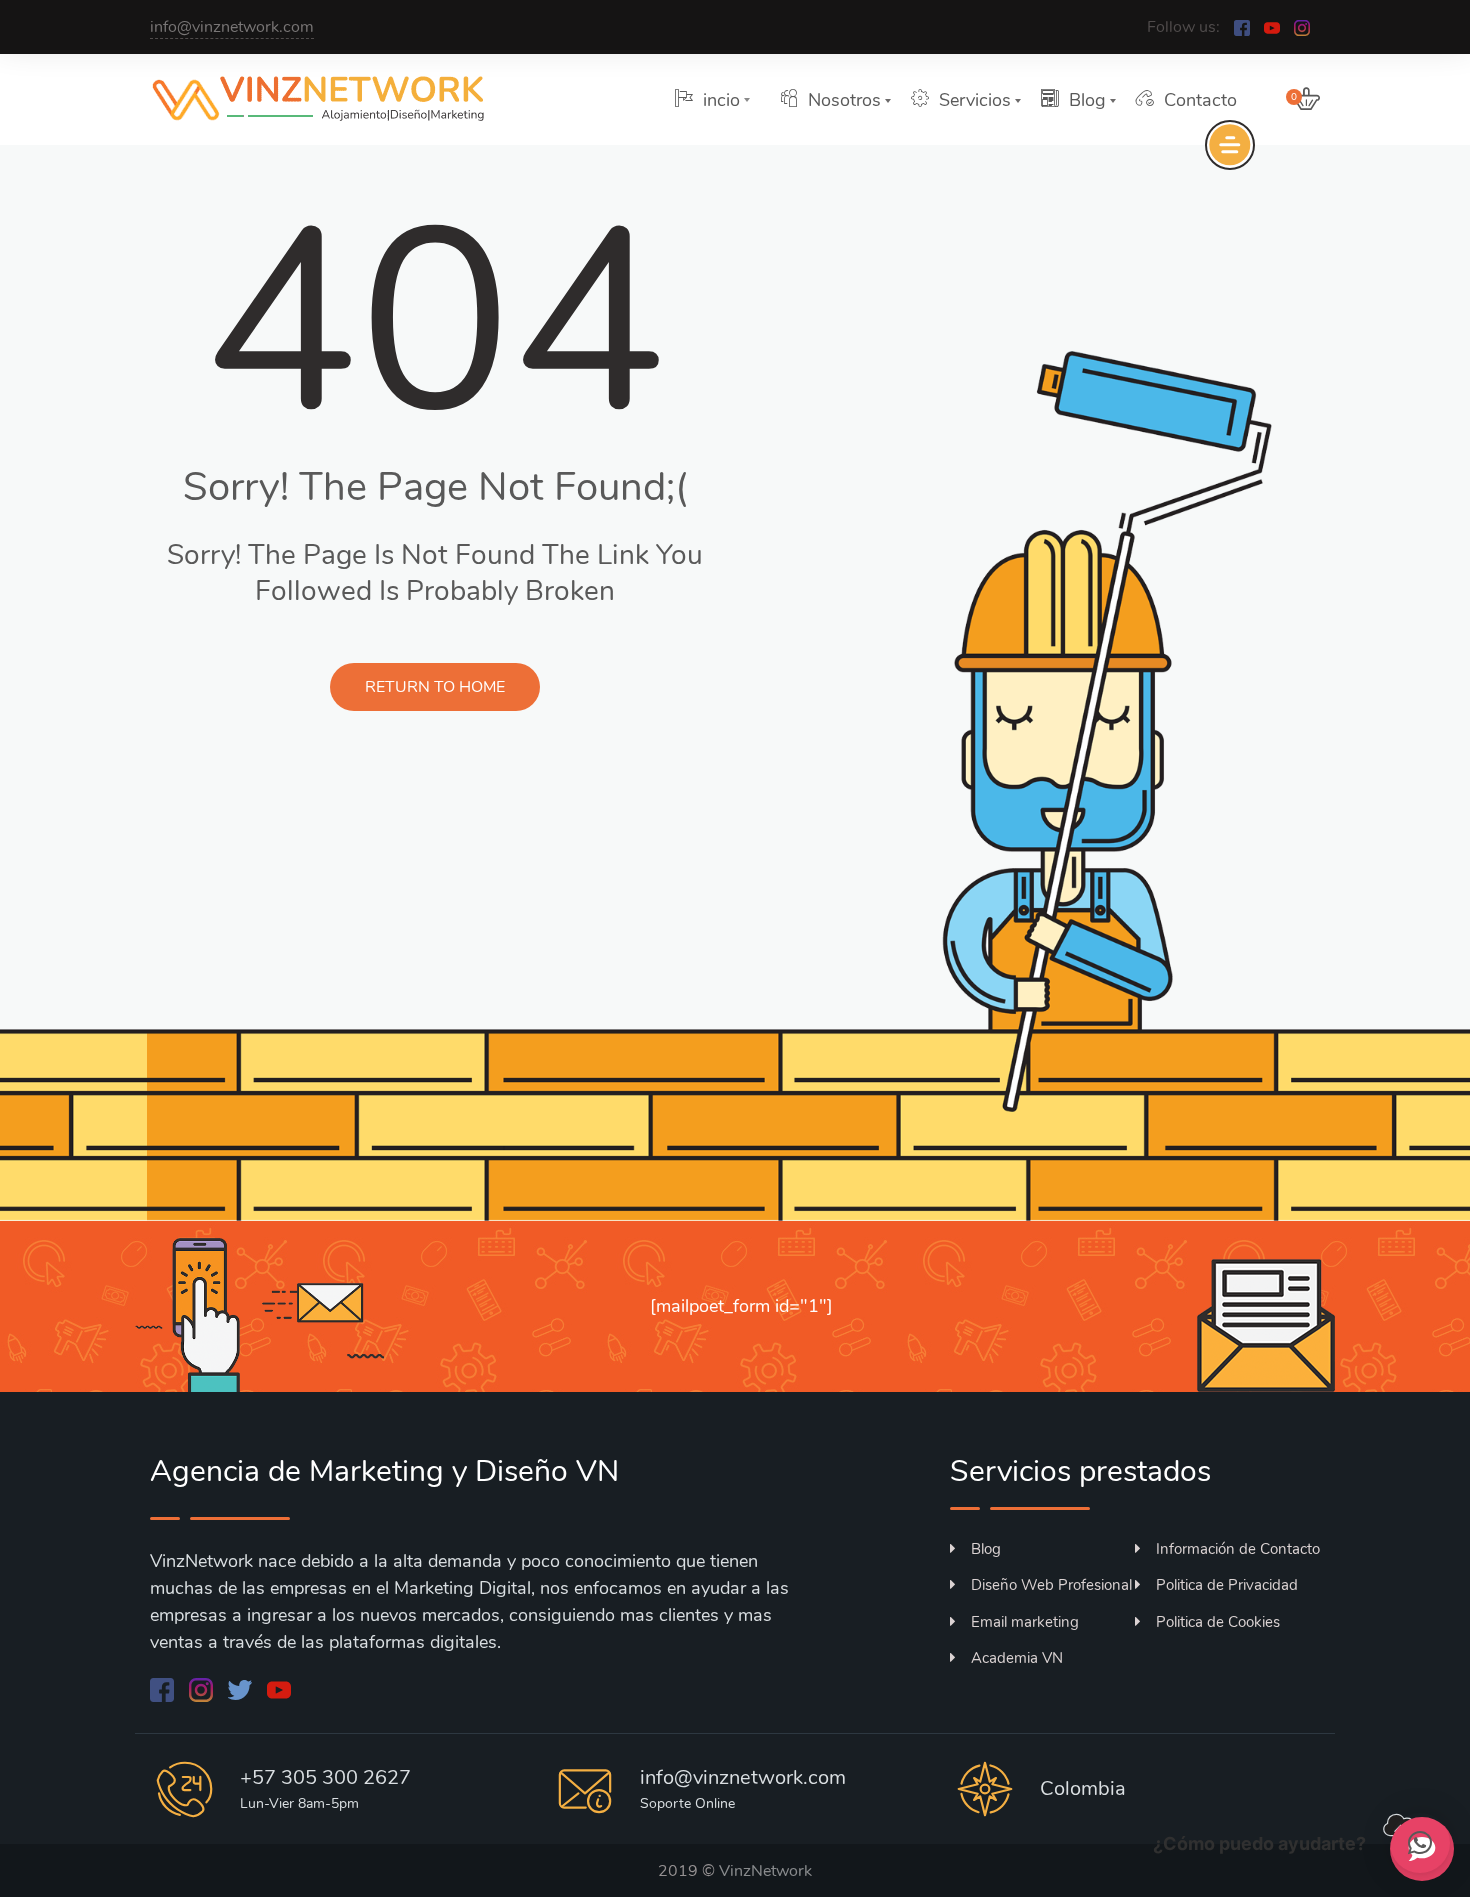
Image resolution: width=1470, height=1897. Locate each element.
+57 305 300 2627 (325, 1777)
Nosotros (844, 99)
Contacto (1200, 99)
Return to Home (435, 687)
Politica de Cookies (1218, 1622)
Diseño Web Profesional (1051, 1585)
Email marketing (1025, 1622)
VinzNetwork (765, 1871)
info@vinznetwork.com (232, 27)
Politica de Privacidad (1227, 1585)
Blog (1087, 99)
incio (721, 99)
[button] (1420, 1843)
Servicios (975, 99)
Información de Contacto (1238, 1549)
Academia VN (1017, 1658)
